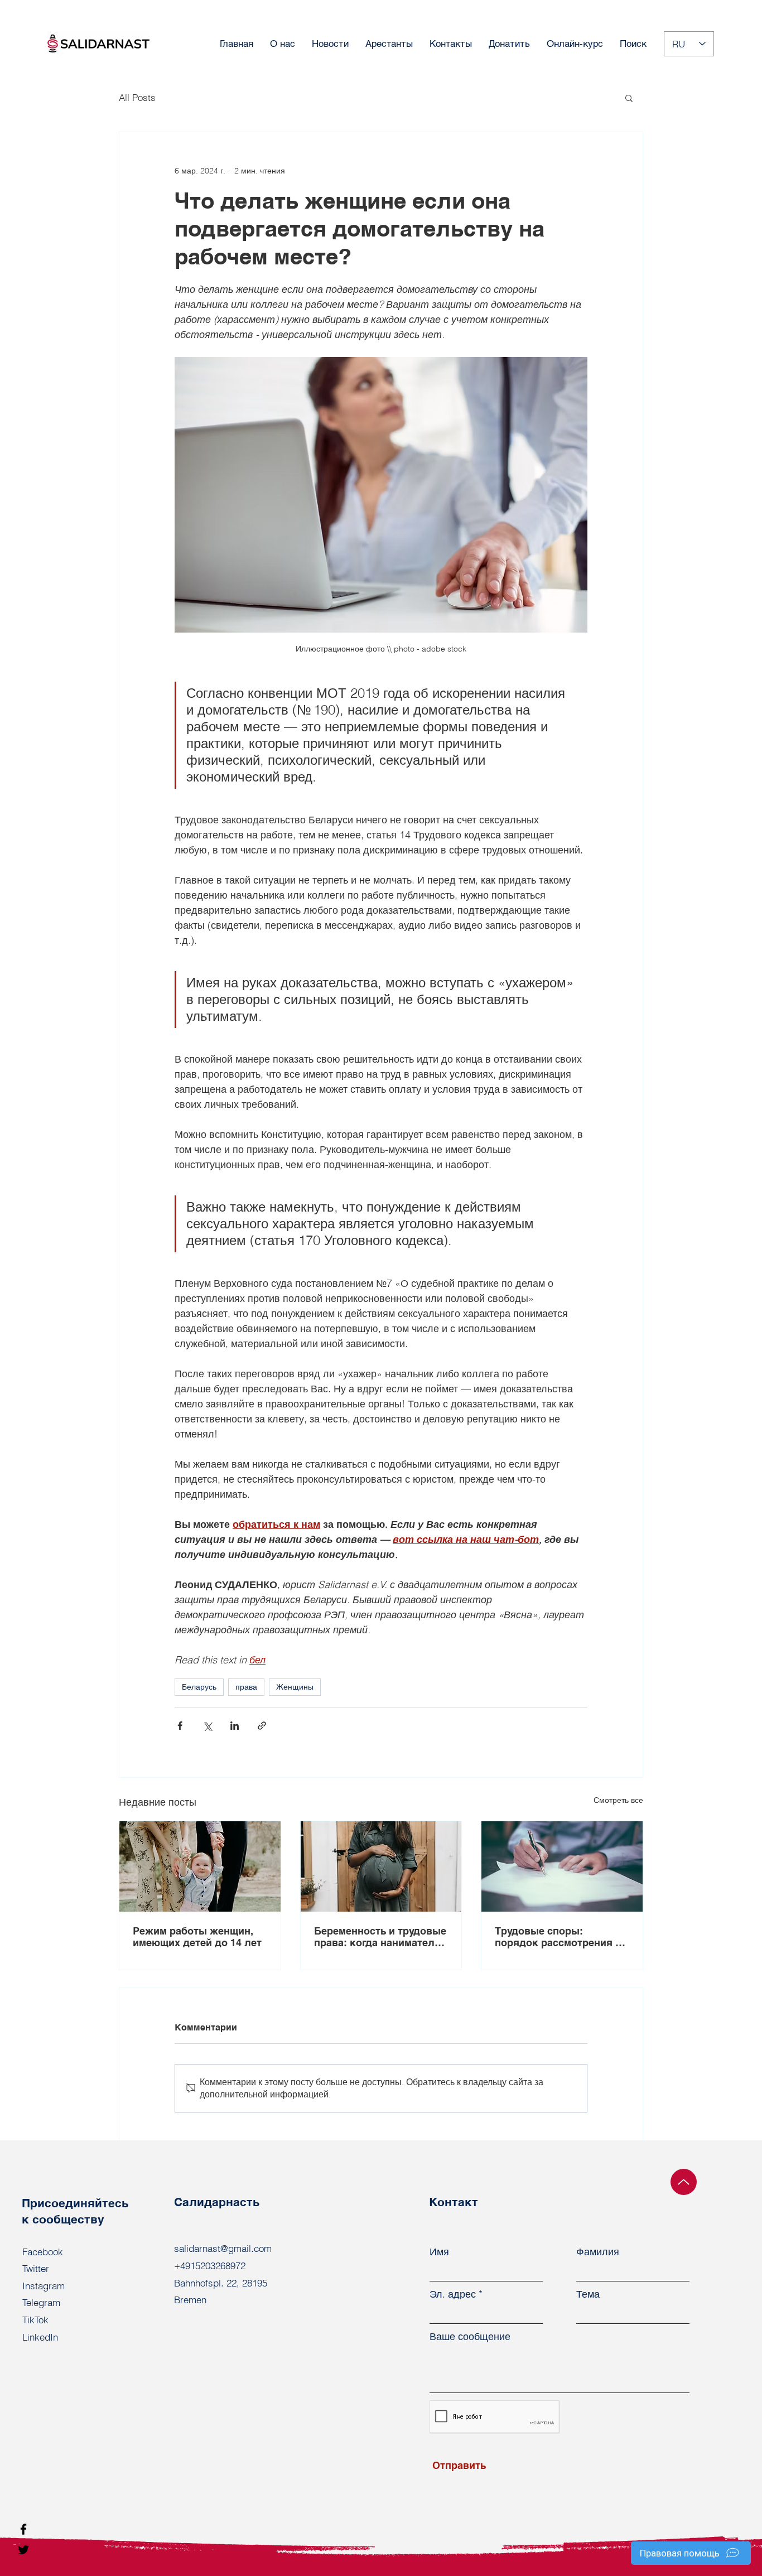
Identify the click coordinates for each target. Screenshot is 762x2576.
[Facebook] (23, 2529)
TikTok (35, 2320)
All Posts (137, 97)
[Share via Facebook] (180, 1726)
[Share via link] (262, 1726)
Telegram (41, 2302)
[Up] (684, 2182)
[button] (629, 98)
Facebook (43, 2252)
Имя (439, 2252)
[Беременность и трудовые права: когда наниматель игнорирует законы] (381, 1866)
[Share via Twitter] (207, 1726)
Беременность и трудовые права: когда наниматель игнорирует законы (380, 1937)
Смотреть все (618, 1800)
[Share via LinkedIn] (235, 1726)
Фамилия (598, 2252)
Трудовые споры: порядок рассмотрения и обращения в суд (558, 1937)
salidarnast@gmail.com (223, 2248)
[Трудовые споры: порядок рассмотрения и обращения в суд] (562, 1866)
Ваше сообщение (470, 2337)
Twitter (36, 2268)
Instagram (44, 2286)
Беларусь (199, 1687)
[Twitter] (23, 2550)
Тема (588, 2294)
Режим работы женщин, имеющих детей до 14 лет (197, 1937)
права (246, 1687)
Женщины (295, 1687)
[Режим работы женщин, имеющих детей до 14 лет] (200, 1866)
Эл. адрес (453, 2294)
